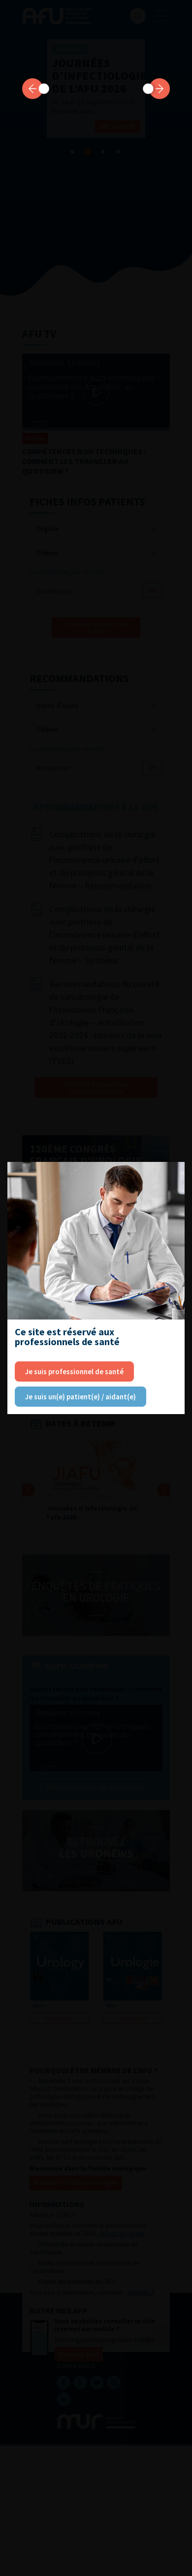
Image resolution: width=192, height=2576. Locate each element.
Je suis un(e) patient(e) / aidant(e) (80, 1397)
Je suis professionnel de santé (74, 1371)
